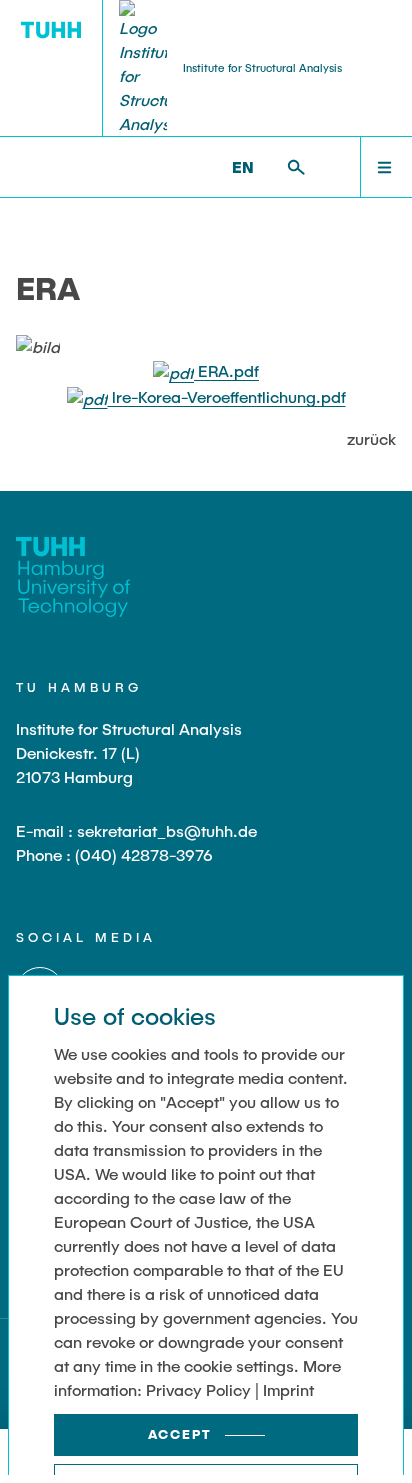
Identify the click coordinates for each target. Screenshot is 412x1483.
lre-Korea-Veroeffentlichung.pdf (227, 396)
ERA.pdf (226, 370)
